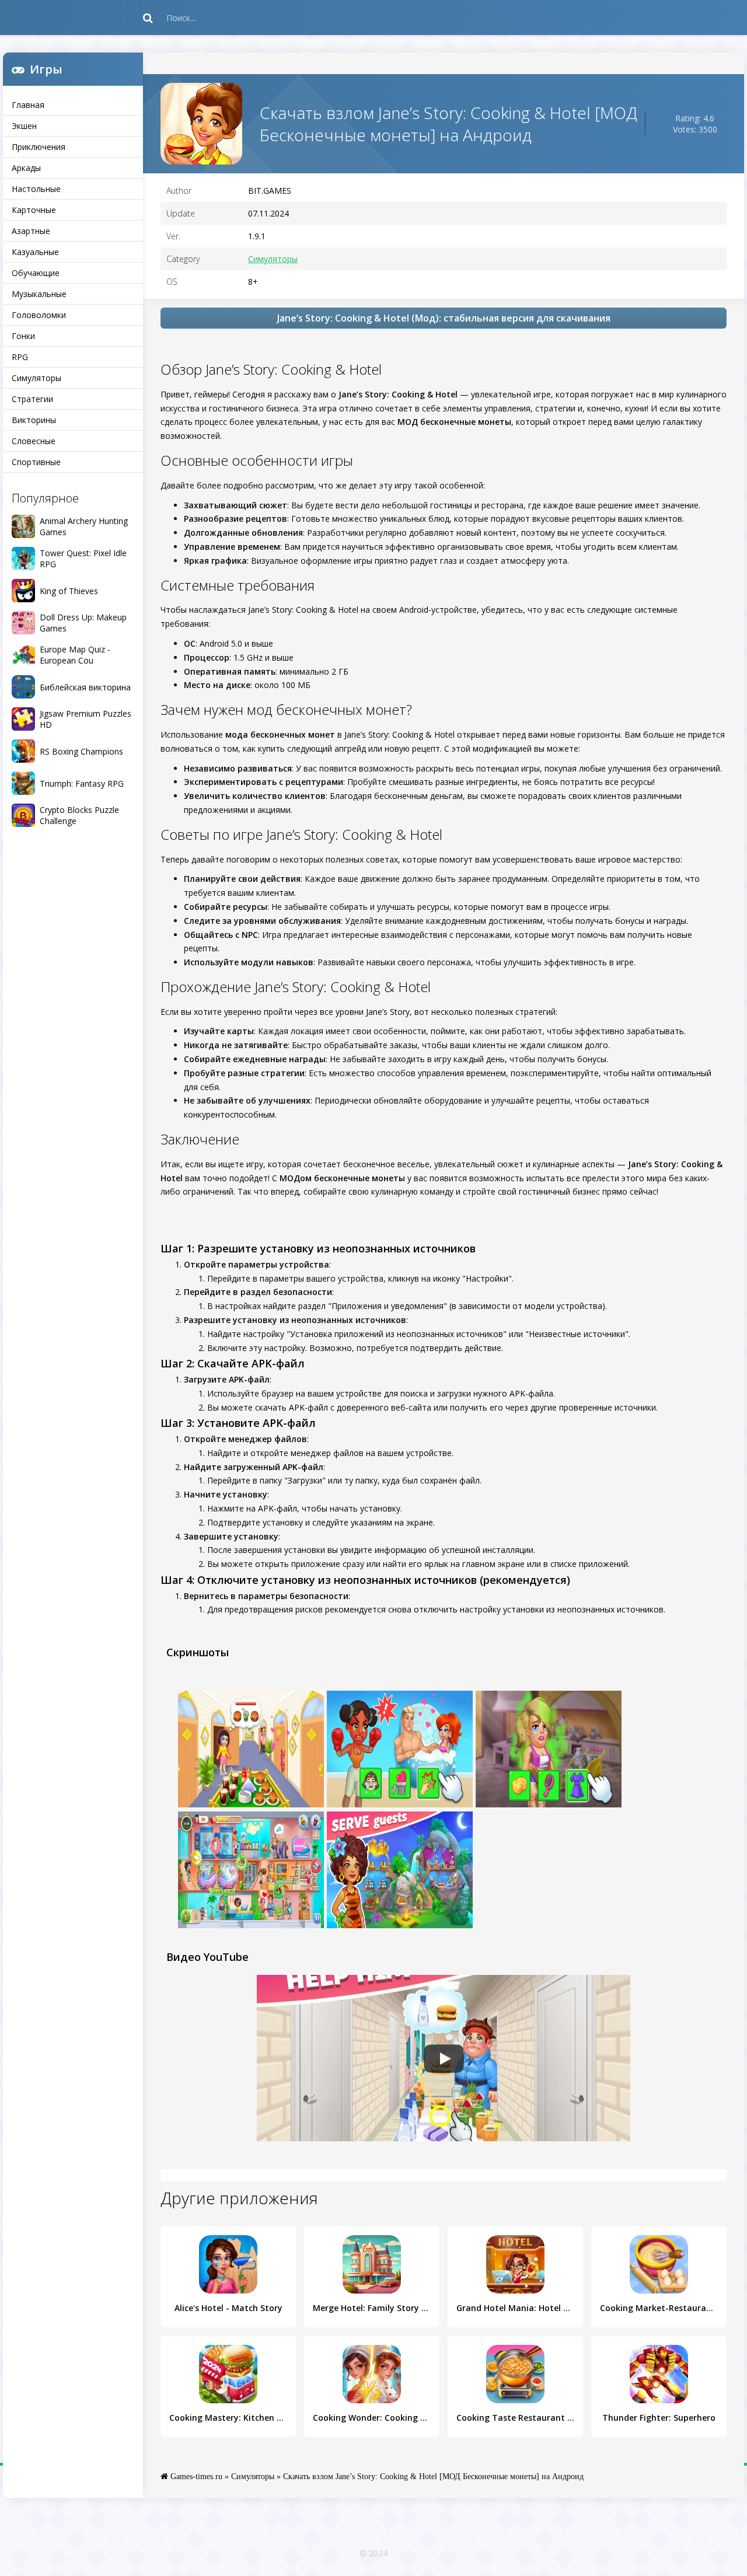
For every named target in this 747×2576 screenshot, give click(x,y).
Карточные (34, 210)
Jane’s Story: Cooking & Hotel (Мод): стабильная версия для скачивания (444, 318)
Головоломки (39, 315)
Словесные (34, 441)
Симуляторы (36, 378)
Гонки (23, 336)
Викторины (34, 420)
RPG (20, 357)
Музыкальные (39, 294)
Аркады (26, 168)
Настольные (36, 189)
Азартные (31, 231)
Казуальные (35, 252)
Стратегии (32, 399)
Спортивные (36, 462)
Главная (28, 105)
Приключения (39, 147)
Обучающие (36, 273)
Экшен (24, 126)
